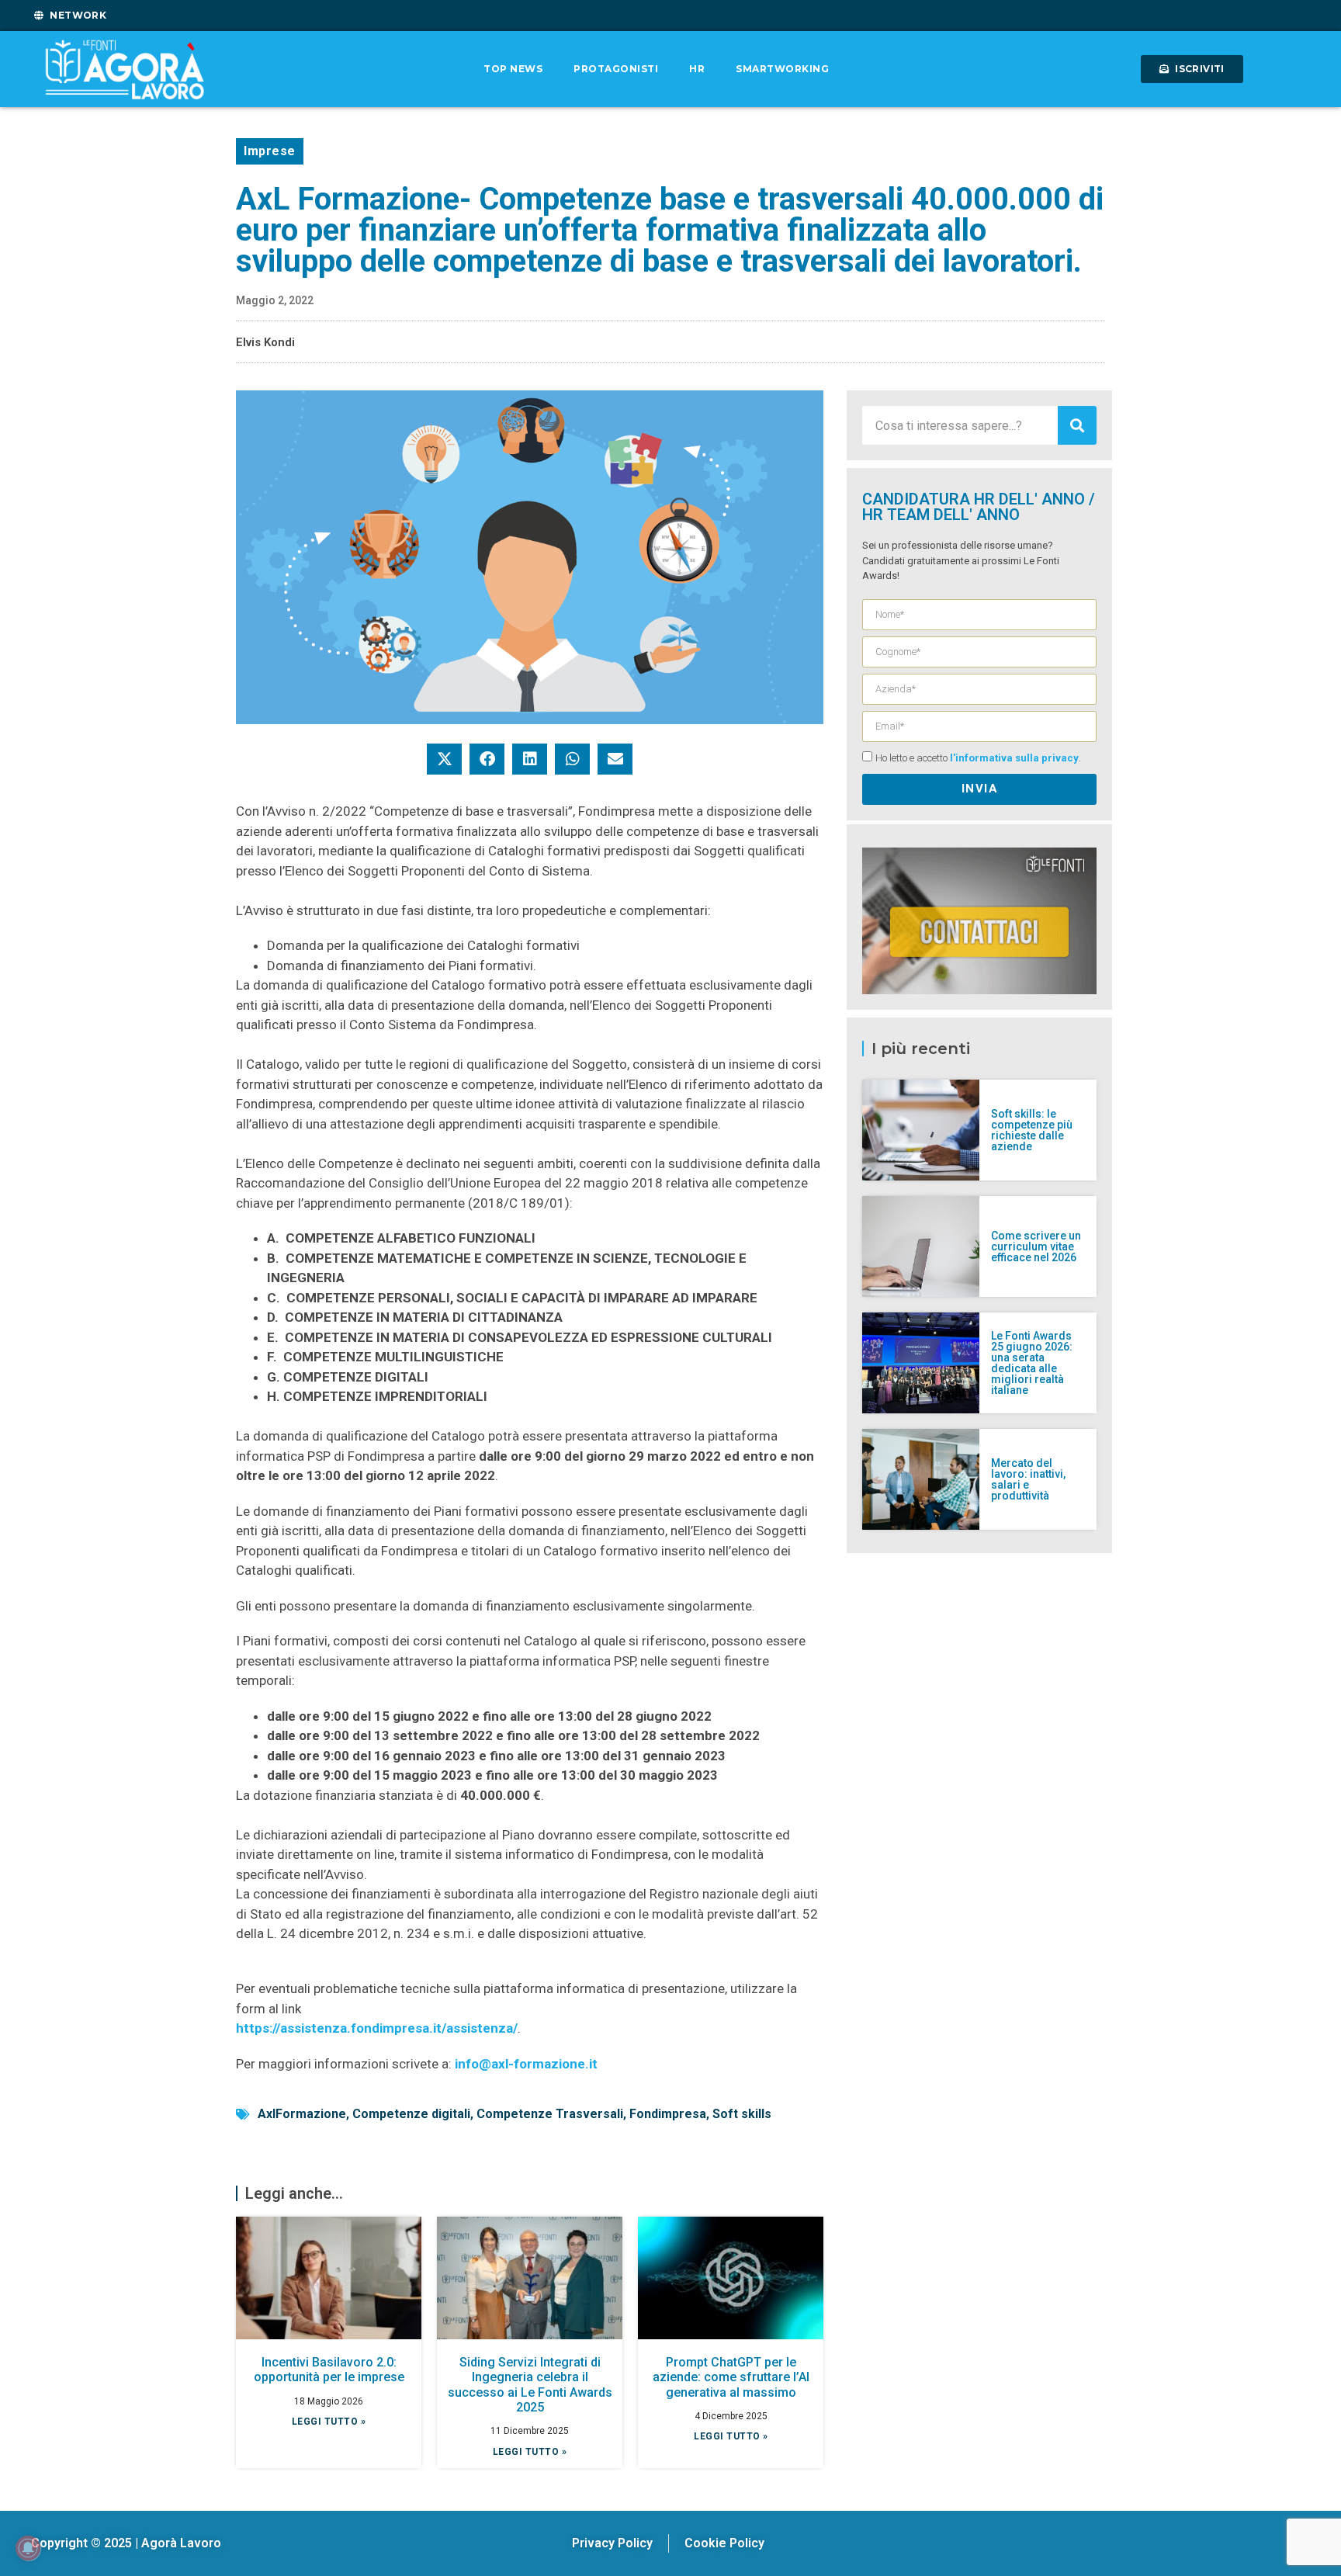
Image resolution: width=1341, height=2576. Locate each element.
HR (697, 69)
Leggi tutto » (329, 2422)
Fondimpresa (668, 2114)
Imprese (270, 151)
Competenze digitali (411, 2114)
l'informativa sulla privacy (1014, 758)
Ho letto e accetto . (978, 758)
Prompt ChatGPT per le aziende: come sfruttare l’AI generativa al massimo (731, 2377)
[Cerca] (1077, 425)
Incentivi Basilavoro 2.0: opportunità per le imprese (329, 2370)
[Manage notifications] (28, 2548)
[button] (444, 759)
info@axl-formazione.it (526, 2064)
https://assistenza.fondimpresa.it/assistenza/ (377, 2028)
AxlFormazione (302, 2114)
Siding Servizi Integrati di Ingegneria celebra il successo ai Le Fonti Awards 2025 (530, 2385)
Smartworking (782, 69)
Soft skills (742, 2114)
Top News (513, 69)
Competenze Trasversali (550, 2114)
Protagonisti (616, 69)
